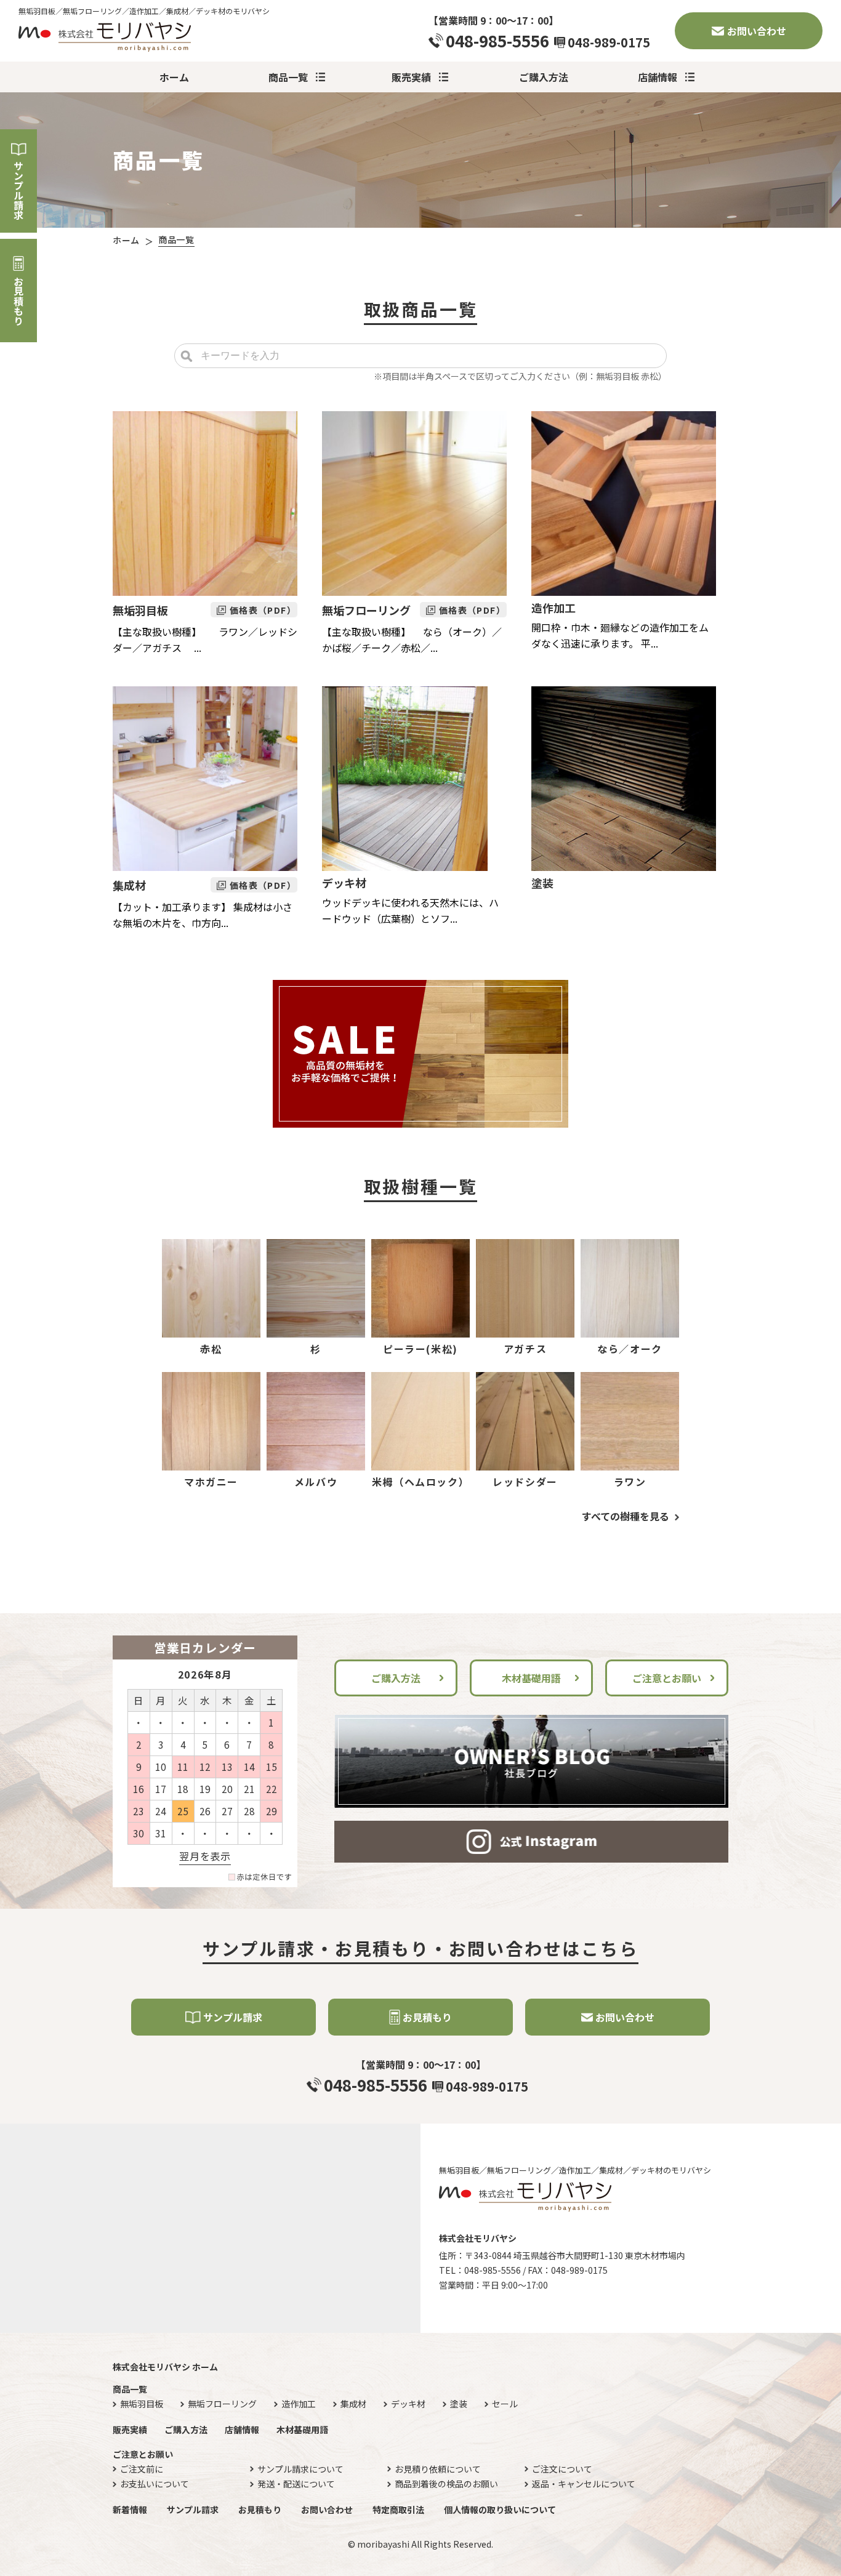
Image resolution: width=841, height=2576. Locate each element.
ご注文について (562, 2469)
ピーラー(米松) (420, 1349)
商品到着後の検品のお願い (446, 2484)
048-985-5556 (497, 41)
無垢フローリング (366, 610)
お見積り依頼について (438, 2469)
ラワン (630, 1482)
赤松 (211, 1349)
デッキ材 (344, 883)
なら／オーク (630, 1349)
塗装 (542, 883)
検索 (187, 356)
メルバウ (316, 1482)
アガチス (525, 1349)
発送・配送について (296, 2484)
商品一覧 (288, 77)
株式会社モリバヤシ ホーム (165, 2367)
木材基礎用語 (531, 1678)
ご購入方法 (544, 77)
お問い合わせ (757, 31)
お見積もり (18, 301)
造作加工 (553, 608)
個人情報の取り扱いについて (500, 2510)
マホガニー (211, 1482)
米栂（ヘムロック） (420, 1482)
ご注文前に (142, 2469)
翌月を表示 (205, 1856)
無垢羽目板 (140, 610)
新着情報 (130, 2510)
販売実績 (411, 77)
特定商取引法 (398, 2510)
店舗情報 (658, 77)
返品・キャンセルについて (584, 2484)
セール (505, 2404)
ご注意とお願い (667, 1678)
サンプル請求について (300, 2469)
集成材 (129, 885)
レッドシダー (525, 1482)
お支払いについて (155, 2484)
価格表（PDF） (263, 610)
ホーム (174, 77)
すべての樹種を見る (626, 1516)
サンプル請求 (18, 190)
